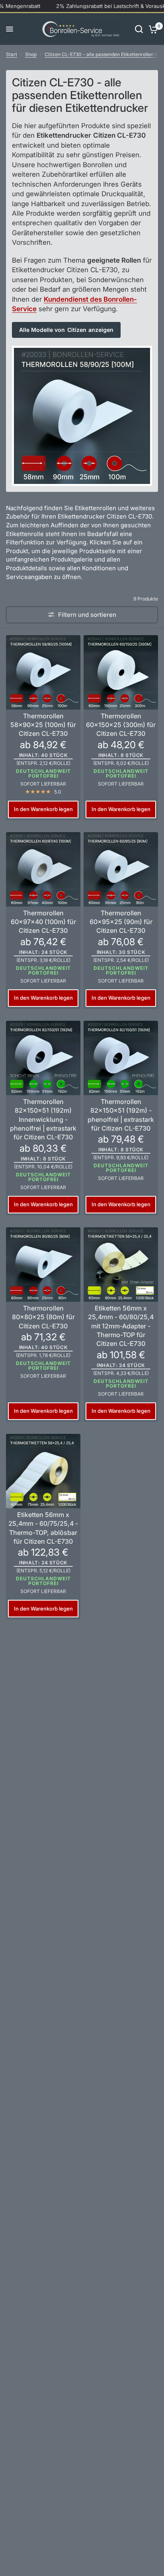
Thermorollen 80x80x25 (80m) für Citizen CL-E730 (43, 1317)
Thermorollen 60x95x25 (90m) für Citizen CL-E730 (121, 922)
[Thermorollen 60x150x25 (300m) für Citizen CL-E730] (121, 672)
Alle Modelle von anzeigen (66, 330)
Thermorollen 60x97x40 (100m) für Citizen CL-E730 (43, 922)
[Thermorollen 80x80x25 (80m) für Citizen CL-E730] (43, 1265)
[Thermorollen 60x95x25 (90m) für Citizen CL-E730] (121, 869)
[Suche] (139, 29)
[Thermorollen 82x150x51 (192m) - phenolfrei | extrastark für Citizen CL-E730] (121, 1058)
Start (12, 54)
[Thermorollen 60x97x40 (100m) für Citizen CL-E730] (43, 869)
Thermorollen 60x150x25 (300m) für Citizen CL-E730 (121, 725)
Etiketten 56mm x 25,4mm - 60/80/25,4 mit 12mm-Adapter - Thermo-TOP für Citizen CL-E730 (121, 1326)
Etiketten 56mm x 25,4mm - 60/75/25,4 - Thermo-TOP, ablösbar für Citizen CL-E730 (43, 1528)
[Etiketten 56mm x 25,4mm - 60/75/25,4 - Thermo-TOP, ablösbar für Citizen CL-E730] (43, 1471)
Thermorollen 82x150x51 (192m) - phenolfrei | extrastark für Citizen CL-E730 (121, 1115)
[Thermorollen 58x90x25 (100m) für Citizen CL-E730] (43, 672)
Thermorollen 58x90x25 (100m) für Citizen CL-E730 (43, 725)
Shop (31, 54)
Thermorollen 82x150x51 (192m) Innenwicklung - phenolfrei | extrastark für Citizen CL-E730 (43, 1119)
